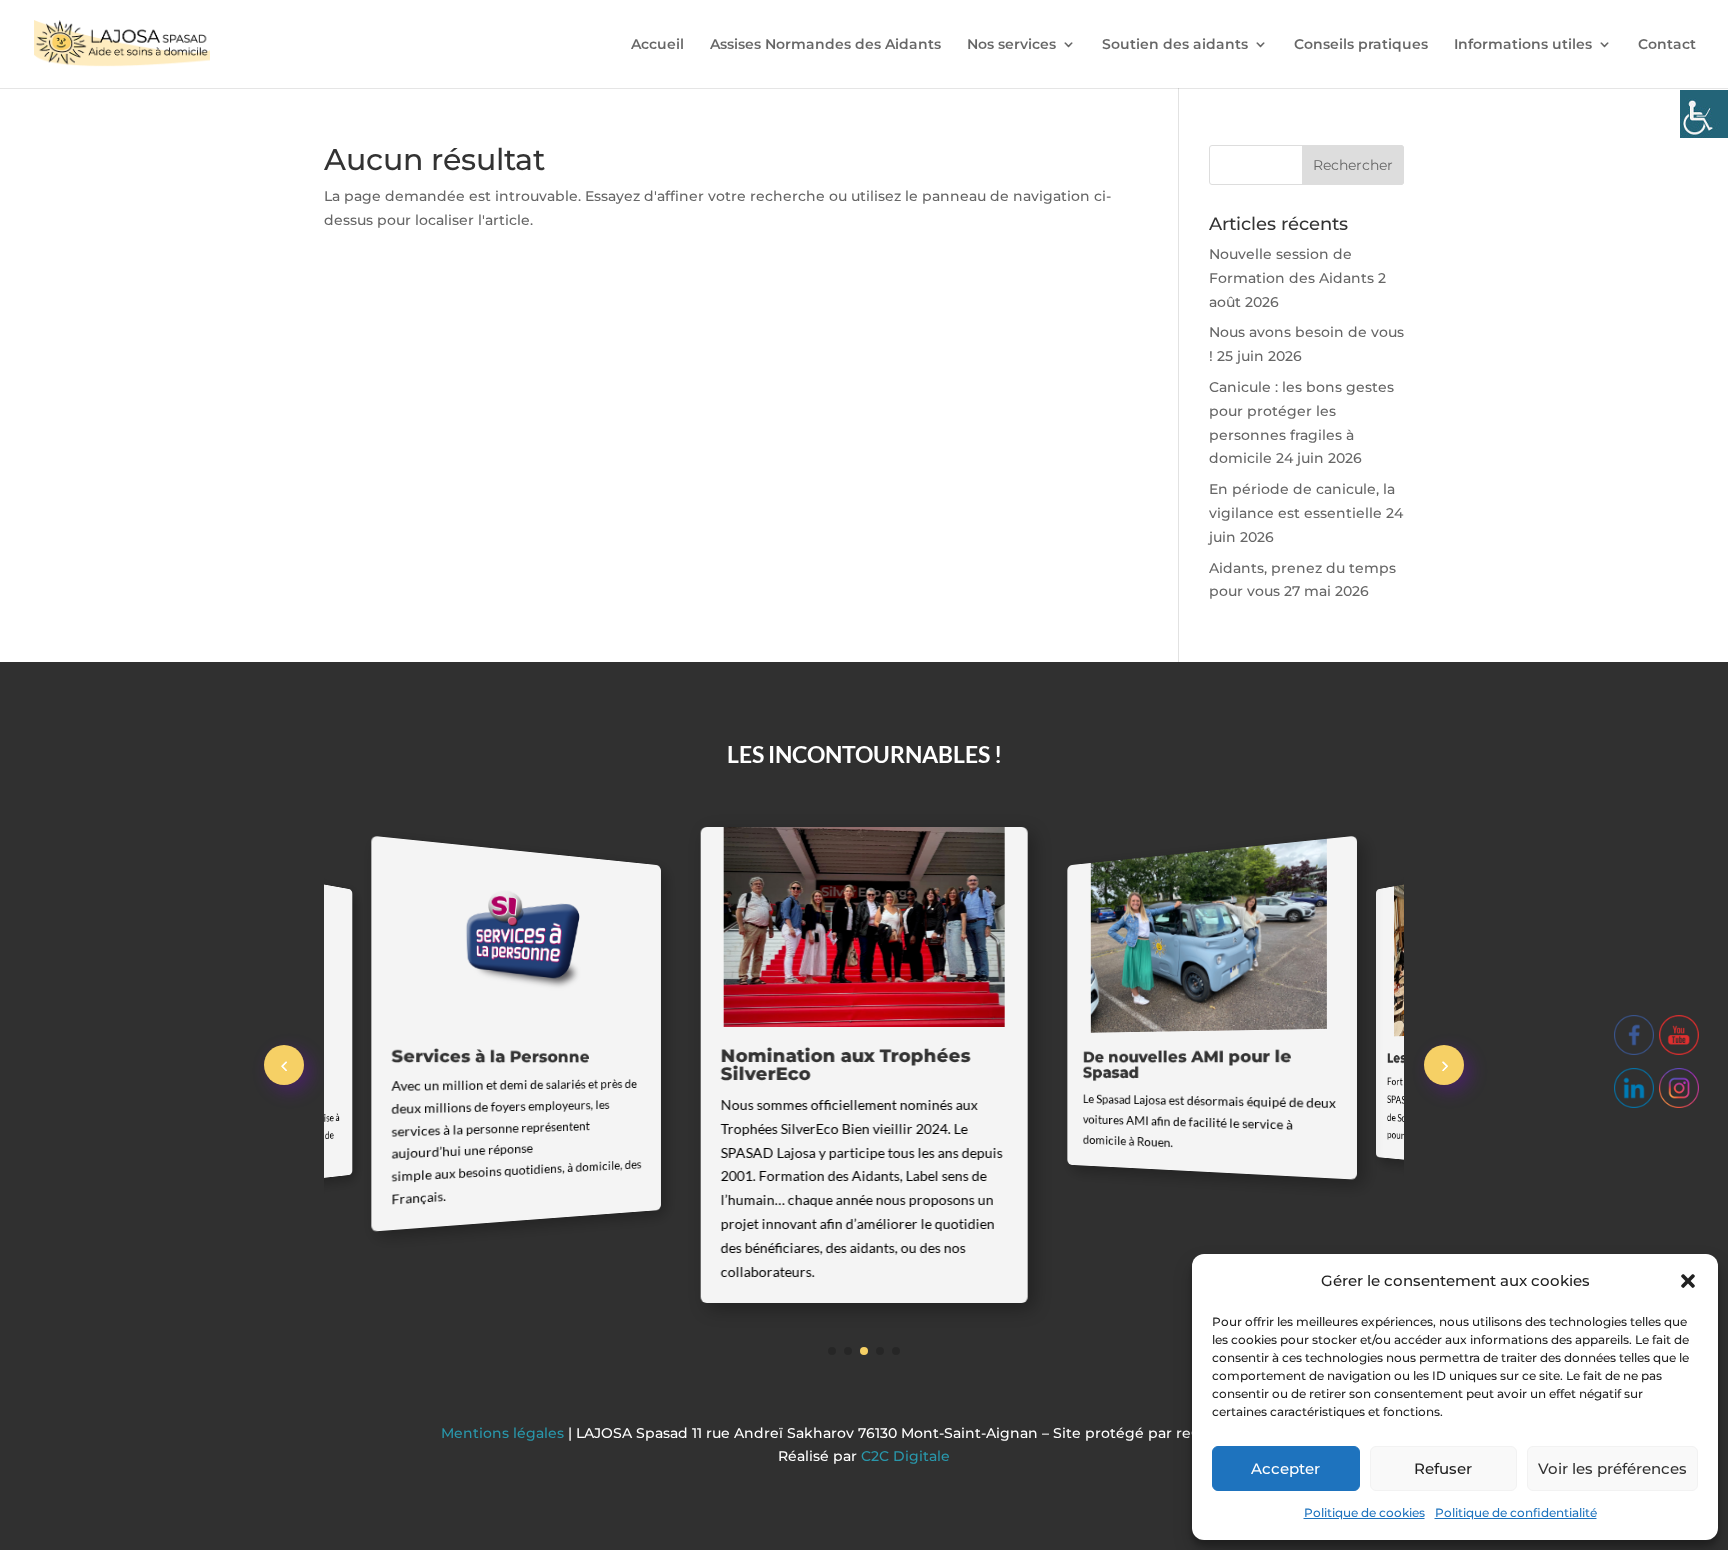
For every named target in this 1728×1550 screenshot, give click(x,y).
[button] (1688, 1281)
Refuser (1443, 1468)
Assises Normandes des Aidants (825, 45)
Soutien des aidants (1175, 45)
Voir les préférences (1612, 1468)
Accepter (1285, 1468)
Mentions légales (504, 1433)
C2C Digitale (905, 1456)
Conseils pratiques (1361, 45)
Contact (1667, 45)
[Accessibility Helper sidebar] (1704, 114)
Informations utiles (1523, 45)
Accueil (657, 45)
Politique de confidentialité (1516, 1512)
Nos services (1011, 45)
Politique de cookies (1364, 1512)
